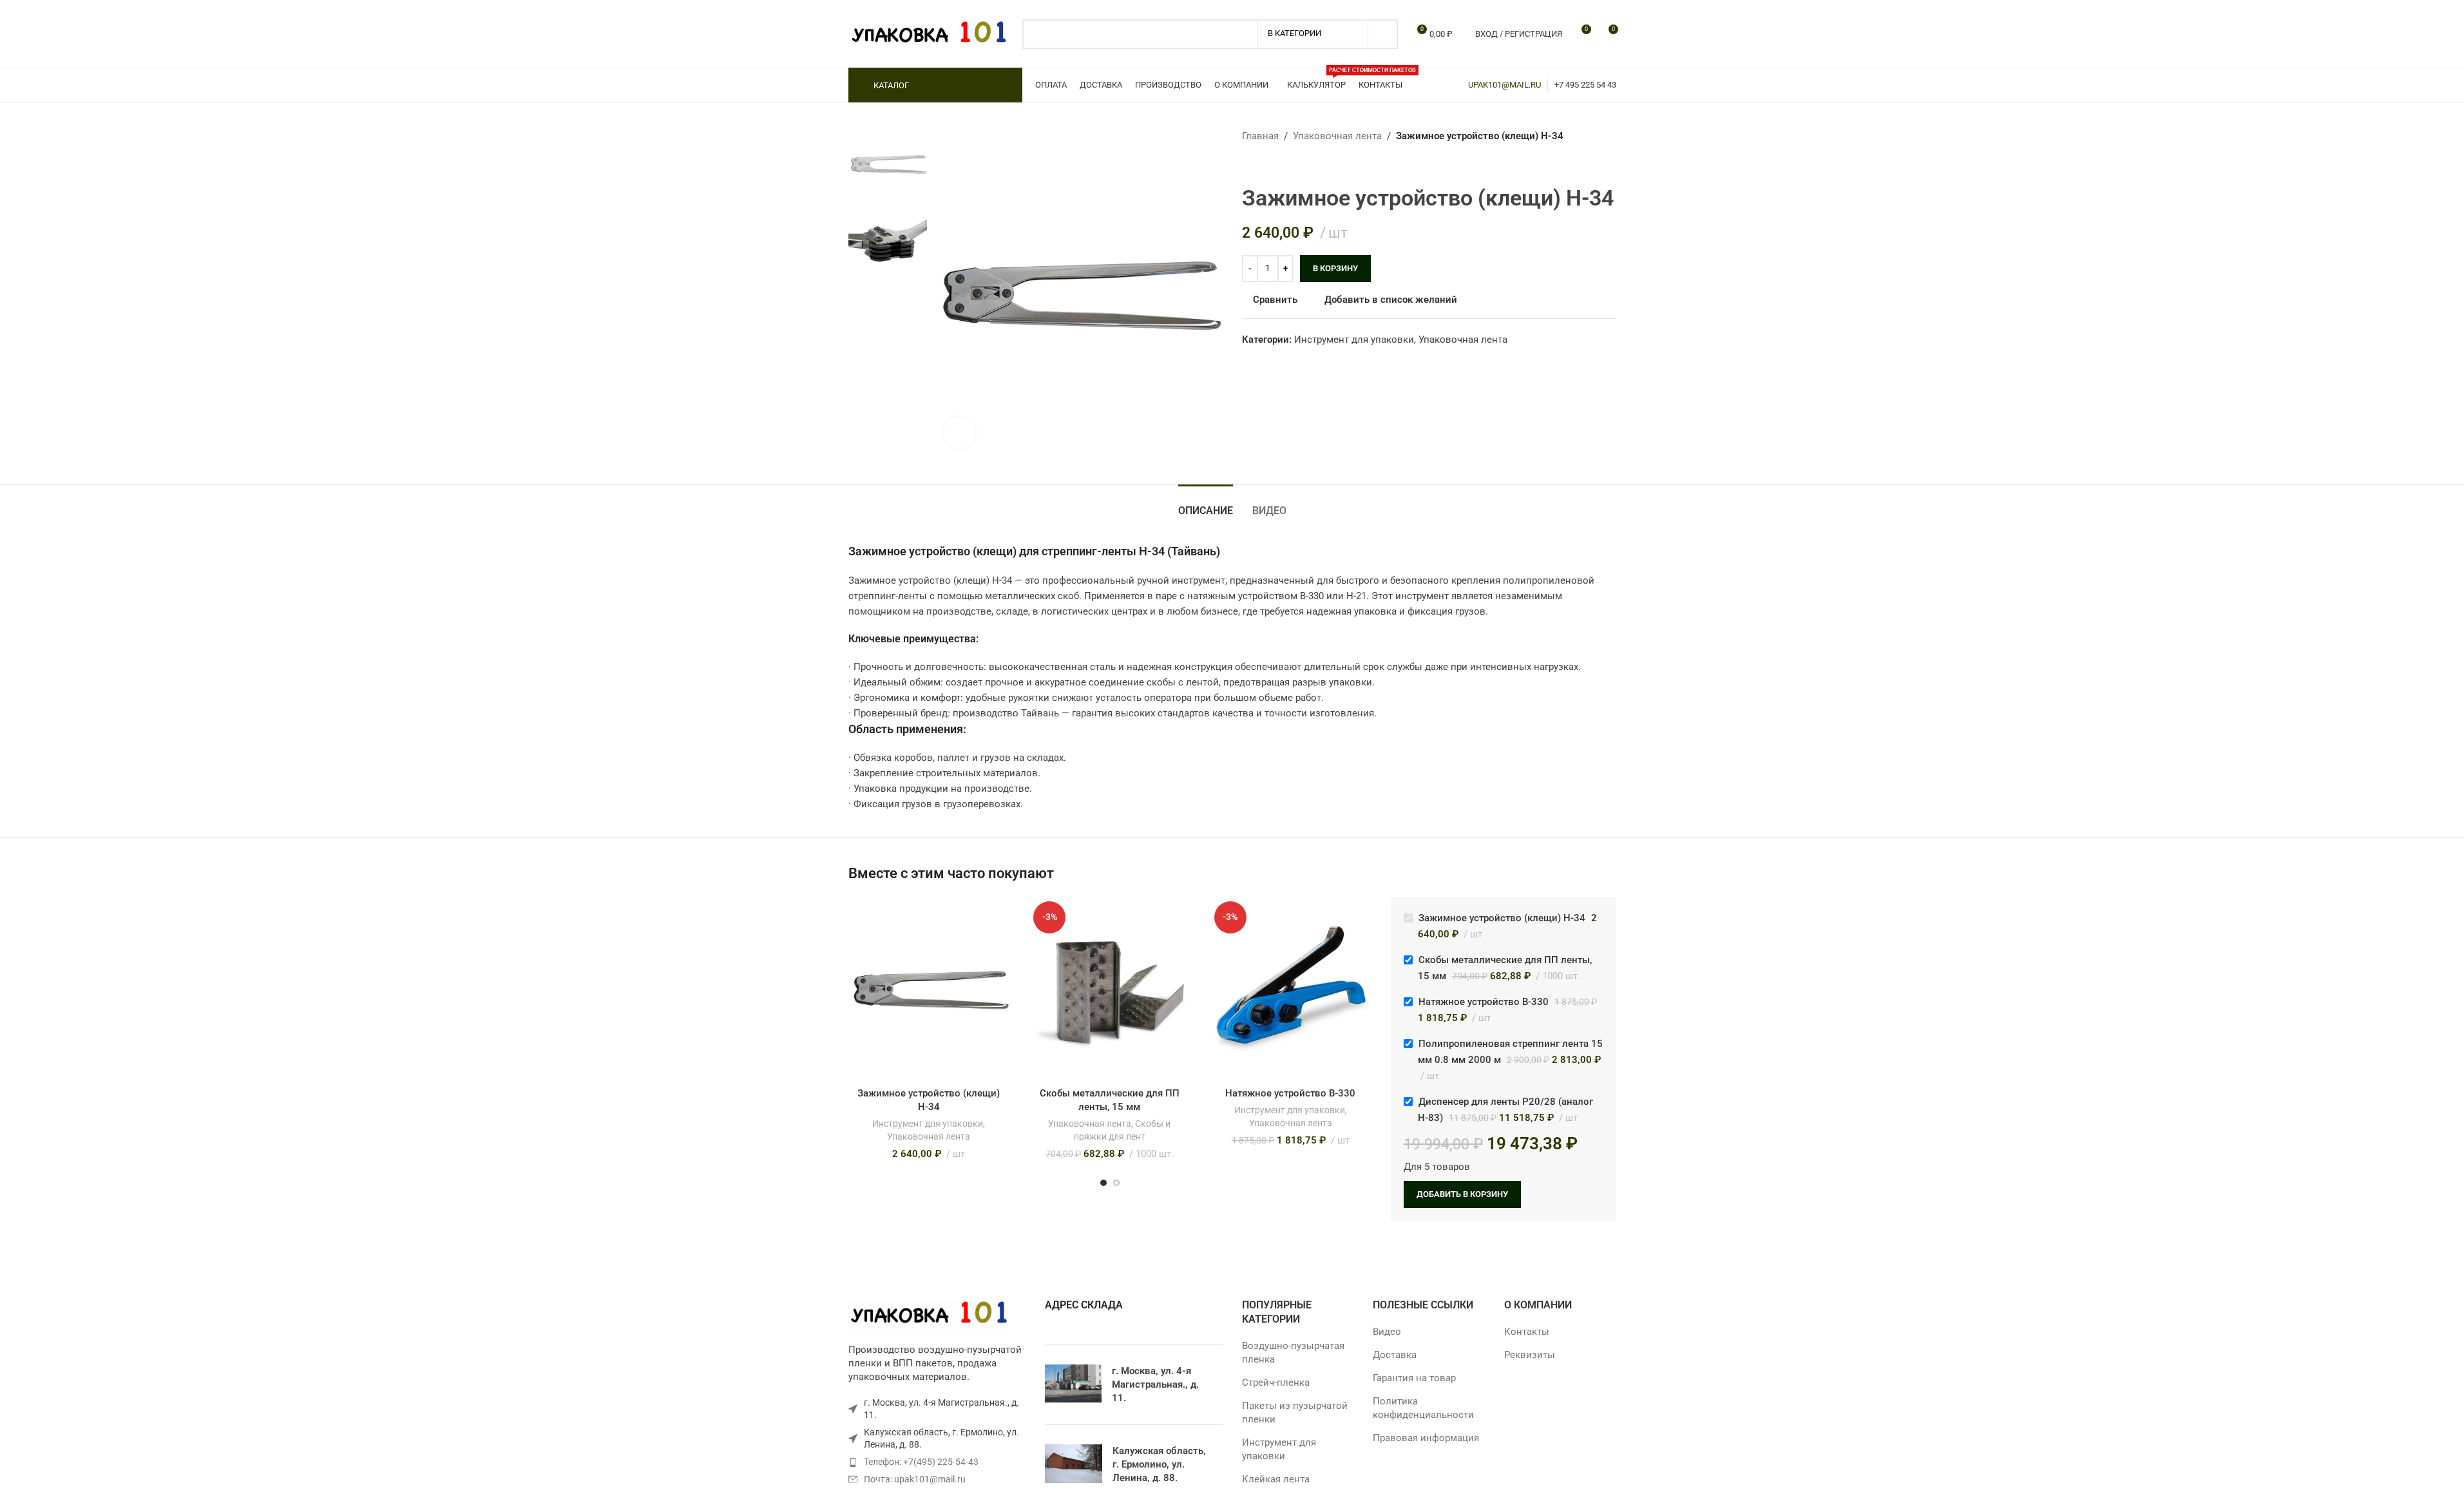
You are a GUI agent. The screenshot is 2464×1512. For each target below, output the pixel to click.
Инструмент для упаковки (1354, 340)
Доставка (1395, 1355)
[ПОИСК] (1383, 34)
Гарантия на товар (1414, 1378)
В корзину (1335, 268)
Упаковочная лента (1337, 136)
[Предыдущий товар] (1250, 164)
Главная (1260, 136)
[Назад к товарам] (1265, 164)
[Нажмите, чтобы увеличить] (959, 433)
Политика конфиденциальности (1423, 1408)
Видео (1387, 1332)
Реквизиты (1530, 1355)
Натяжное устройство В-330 (1290, 1093)
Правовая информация (1426, 1438)
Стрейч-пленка (1276, 1383)
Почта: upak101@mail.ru (915, 1479)
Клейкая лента (1276, 1479)
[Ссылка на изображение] (929, 1314)
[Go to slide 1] (1103, 1183)
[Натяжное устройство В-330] (1291, 989)
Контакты (1527, 1332)
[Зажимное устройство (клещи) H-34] (929, 989)
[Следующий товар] (1281, 164)
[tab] (1206, 504)
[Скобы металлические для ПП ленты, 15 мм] (1110, 989)
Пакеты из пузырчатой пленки (1295, 1412)
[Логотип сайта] (929, 33)
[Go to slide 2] (1116, 1183)
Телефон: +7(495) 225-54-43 (921, 1462)
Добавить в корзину (1462, 1194)
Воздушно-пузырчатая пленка (1293, 1353)
